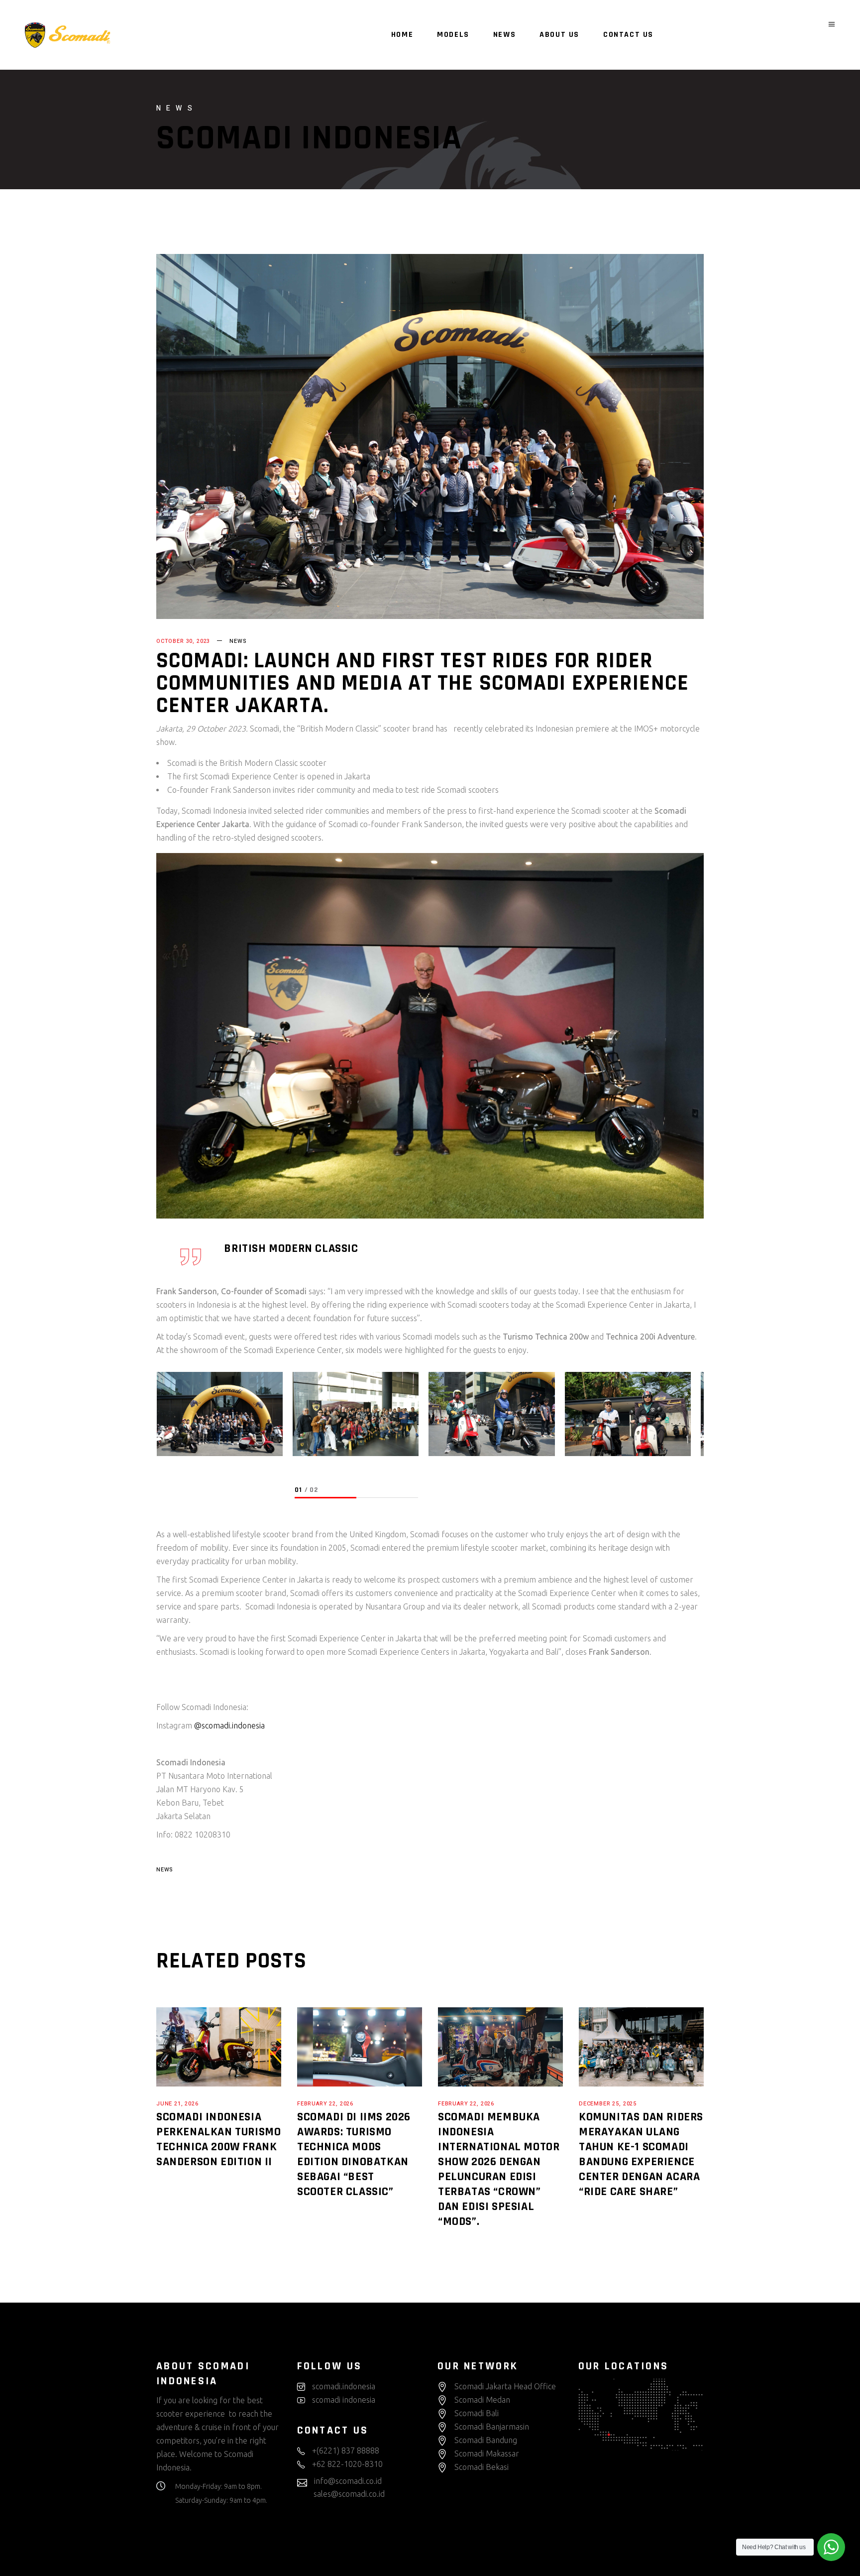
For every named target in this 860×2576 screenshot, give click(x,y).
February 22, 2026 (325, 2104)
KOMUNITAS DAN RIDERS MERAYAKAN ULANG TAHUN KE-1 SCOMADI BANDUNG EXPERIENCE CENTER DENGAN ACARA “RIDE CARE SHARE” (641, 2154)
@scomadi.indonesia (229, 1725)
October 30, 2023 (183, 641)
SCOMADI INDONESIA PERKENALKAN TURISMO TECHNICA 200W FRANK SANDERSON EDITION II (218, 2139)
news (164, 1870)
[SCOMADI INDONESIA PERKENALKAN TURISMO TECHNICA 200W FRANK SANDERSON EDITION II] (219, 2047)
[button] (325, 1498)
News (238, 641)
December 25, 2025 (608, 2104)
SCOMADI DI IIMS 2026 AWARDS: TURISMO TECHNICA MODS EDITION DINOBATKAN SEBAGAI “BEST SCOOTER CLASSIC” (354, 2154)
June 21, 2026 (177, 2104)
